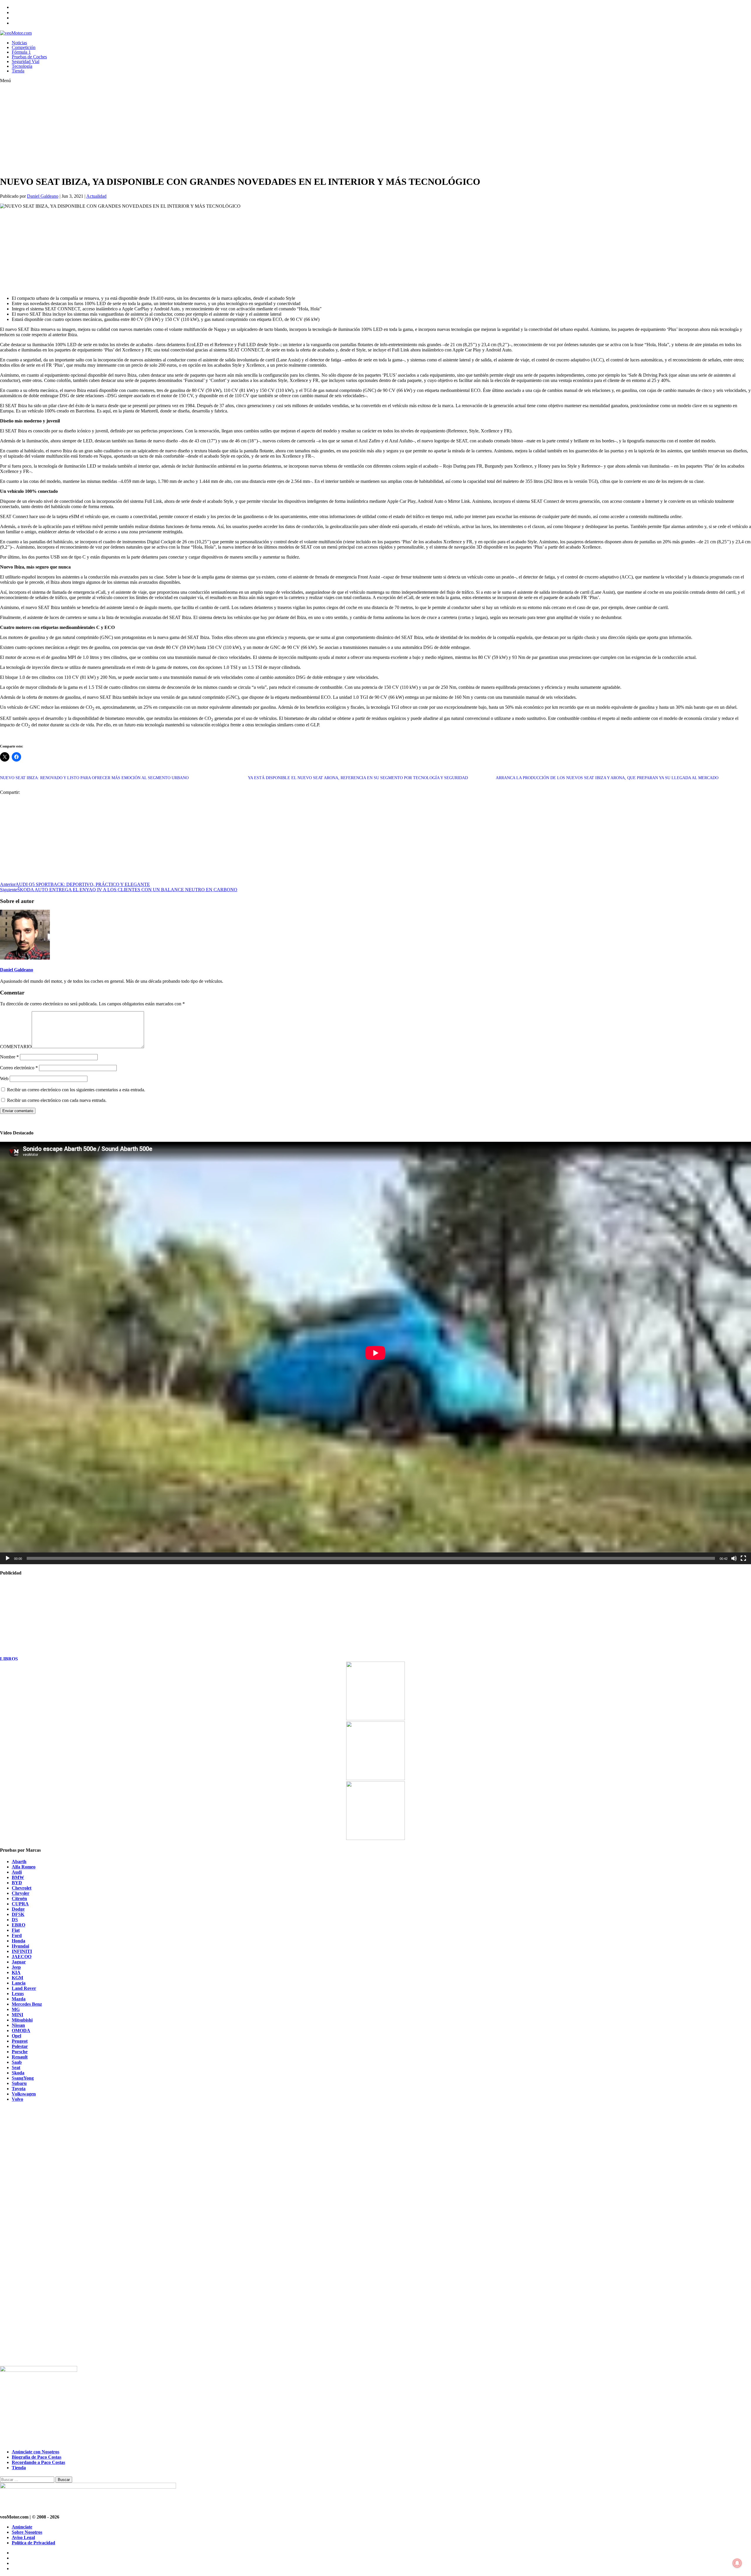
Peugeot (20, 2041)
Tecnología (22, 66)
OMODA (21, 2030)
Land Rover (24, 1988)
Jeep (16, 1967)
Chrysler (21, 1893)
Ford (17, 1935)
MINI (17, 2015)
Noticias (19, 43)
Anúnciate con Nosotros (35, 2452)
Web (4, 1079)
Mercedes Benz (27, 2004)
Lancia (19, 1983)
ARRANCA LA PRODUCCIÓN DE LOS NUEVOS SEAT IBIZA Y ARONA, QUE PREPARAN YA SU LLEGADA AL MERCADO (607, 778)
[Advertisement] (176, 129)
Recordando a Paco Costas (38, 2462)
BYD (17, 1883)
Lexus (18, 1994)
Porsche (20, 2052)
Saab (17, 2062)
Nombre (9, 1057)
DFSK (18, 1914)
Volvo (17, 2099)
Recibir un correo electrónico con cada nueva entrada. (57, 1100)
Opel (16, 2036)
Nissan (18, 2025)
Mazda (19, 1999)
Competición (24, 47)
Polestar (20, 2046)
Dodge (18, 1909)
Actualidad (96, 196)
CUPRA (20, 1904)
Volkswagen (24, 2094)
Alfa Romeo (24, 1867)
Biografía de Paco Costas (37, 2457)
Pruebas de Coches (29, 57)
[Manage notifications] (737, 2563)
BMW (18, 1877)
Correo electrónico (19, 1068)
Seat (16, 2067)
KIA (16, 1972)
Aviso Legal (23, 2537)
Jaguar (19, 1962)
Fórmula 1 (21, 52)
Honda (18, 1941)
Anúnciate (22, 2527)
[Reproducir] (8, 1558)
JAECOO (22, 1957)
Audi (17, 1872)
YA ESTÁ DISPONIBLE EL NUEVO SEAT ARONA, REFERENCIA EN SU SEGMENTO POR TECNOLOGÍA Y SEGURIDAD (358, 778)
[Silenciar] (734, 1558)
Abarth (19, 1862)
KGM (17, 1978)
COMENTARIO (16, 1047)
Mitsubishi (22, 2020)
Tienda (18, 71)
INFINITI (22, 1951)
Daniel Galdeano (43, 196)
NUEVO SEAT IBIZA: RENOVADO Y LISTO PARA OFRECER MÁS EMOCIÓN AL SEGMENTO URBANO (94, 778)
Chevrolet (22, 1888)
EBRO (18, 1925)
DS (15, 1920)
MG (16, 2009)
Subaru (19, 2083)
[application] (375, 1353)
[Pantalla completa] (743, 1558)
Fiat (16, 1930)
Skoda (18, 2073)
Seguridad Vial (26, 61)
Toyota (19, 2089)
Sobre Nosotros (27, 2532)
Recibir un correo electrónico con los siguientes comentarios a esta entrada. (76, 1090)
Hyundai (20, 1946)
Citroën (19, 1898)
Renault (20, 2057)
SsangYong (23, 2078)
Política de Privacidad (33, 2543)
